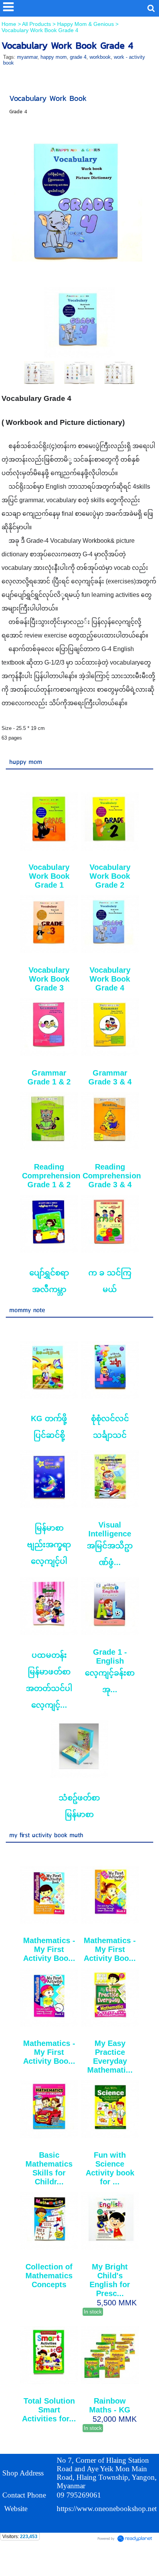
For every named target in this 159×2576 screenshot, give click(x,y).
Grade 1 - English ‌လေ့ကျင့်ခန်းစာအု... (110, 1671)
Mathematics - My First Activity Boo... (49, 1949)
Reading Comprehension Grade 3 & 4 (112, 1176)
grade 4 (78, 57)
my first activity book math (46, 1835)
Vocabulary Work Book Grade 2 (110, 876)
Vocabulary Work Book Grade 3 (49, 979)
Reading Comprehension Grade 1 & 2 (51, 1176)
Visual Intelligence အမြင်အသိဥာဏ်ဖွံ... (110, 1544)
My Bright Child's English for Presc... (110, 2280)
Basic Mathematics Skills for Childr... (49, 2168)
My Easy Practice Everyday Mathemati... (110, 2057)
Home (10, 24)
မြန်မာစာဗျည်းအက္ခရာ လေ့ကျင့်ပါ (49, 1545)
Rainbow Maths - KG (110, 2405)
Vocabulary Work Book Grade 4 (110, 979)
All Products (37, 24)
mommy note (27, 1310)
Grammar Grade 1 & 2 (49, 1077)
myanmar (27, 57)
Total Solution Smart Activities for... (49, 2410)
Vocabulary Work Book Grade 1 (49, 876)
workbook (100, 57)
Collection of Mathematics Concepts (49, 2276)
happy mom (54, 57)
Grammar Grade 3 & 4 (110, 1077)
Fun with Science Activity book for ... (110, 2168)
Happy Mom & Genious (85, 24)
